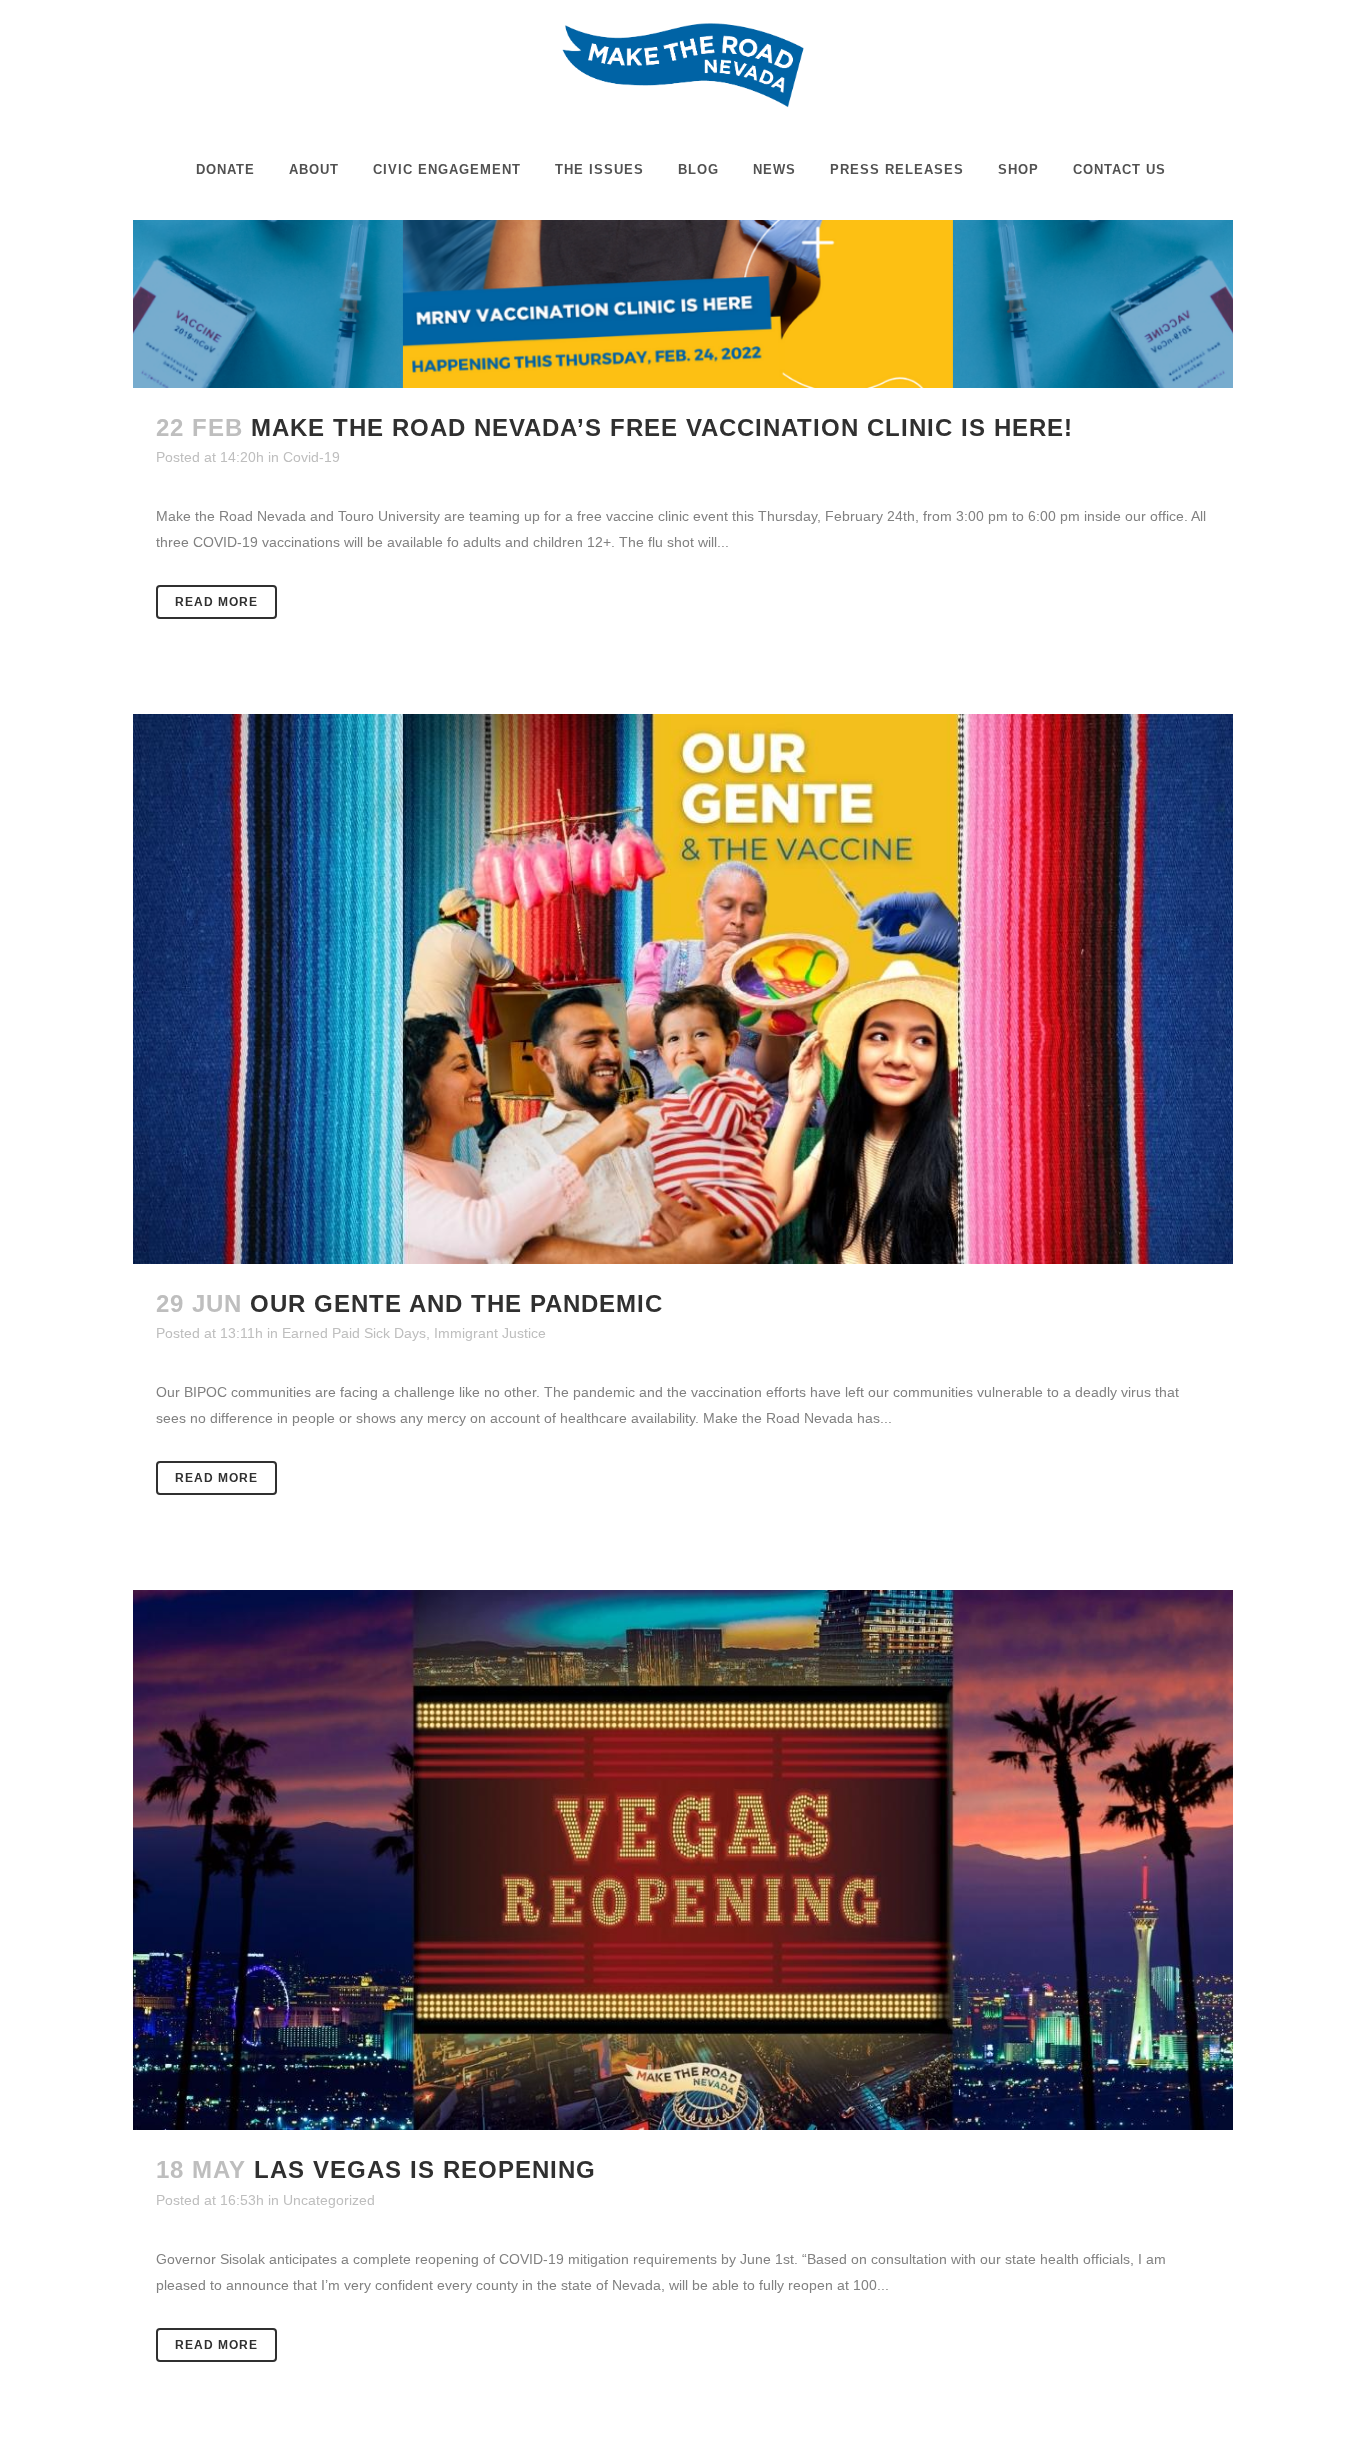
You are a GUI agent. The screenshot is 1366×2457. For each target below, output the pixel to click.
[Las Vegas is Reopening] (683, 1860)
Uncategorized (329, 2200)
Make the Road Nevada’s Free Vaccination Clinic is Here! (662, 427)
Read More (216, 602)
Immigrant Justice (490, 1333)
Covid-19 (311, 457)
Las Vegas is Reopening (425, 2169)
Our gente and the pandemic (456, 1303)
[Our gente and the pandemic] (683, 989)
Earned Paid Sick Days (354, 1333)
